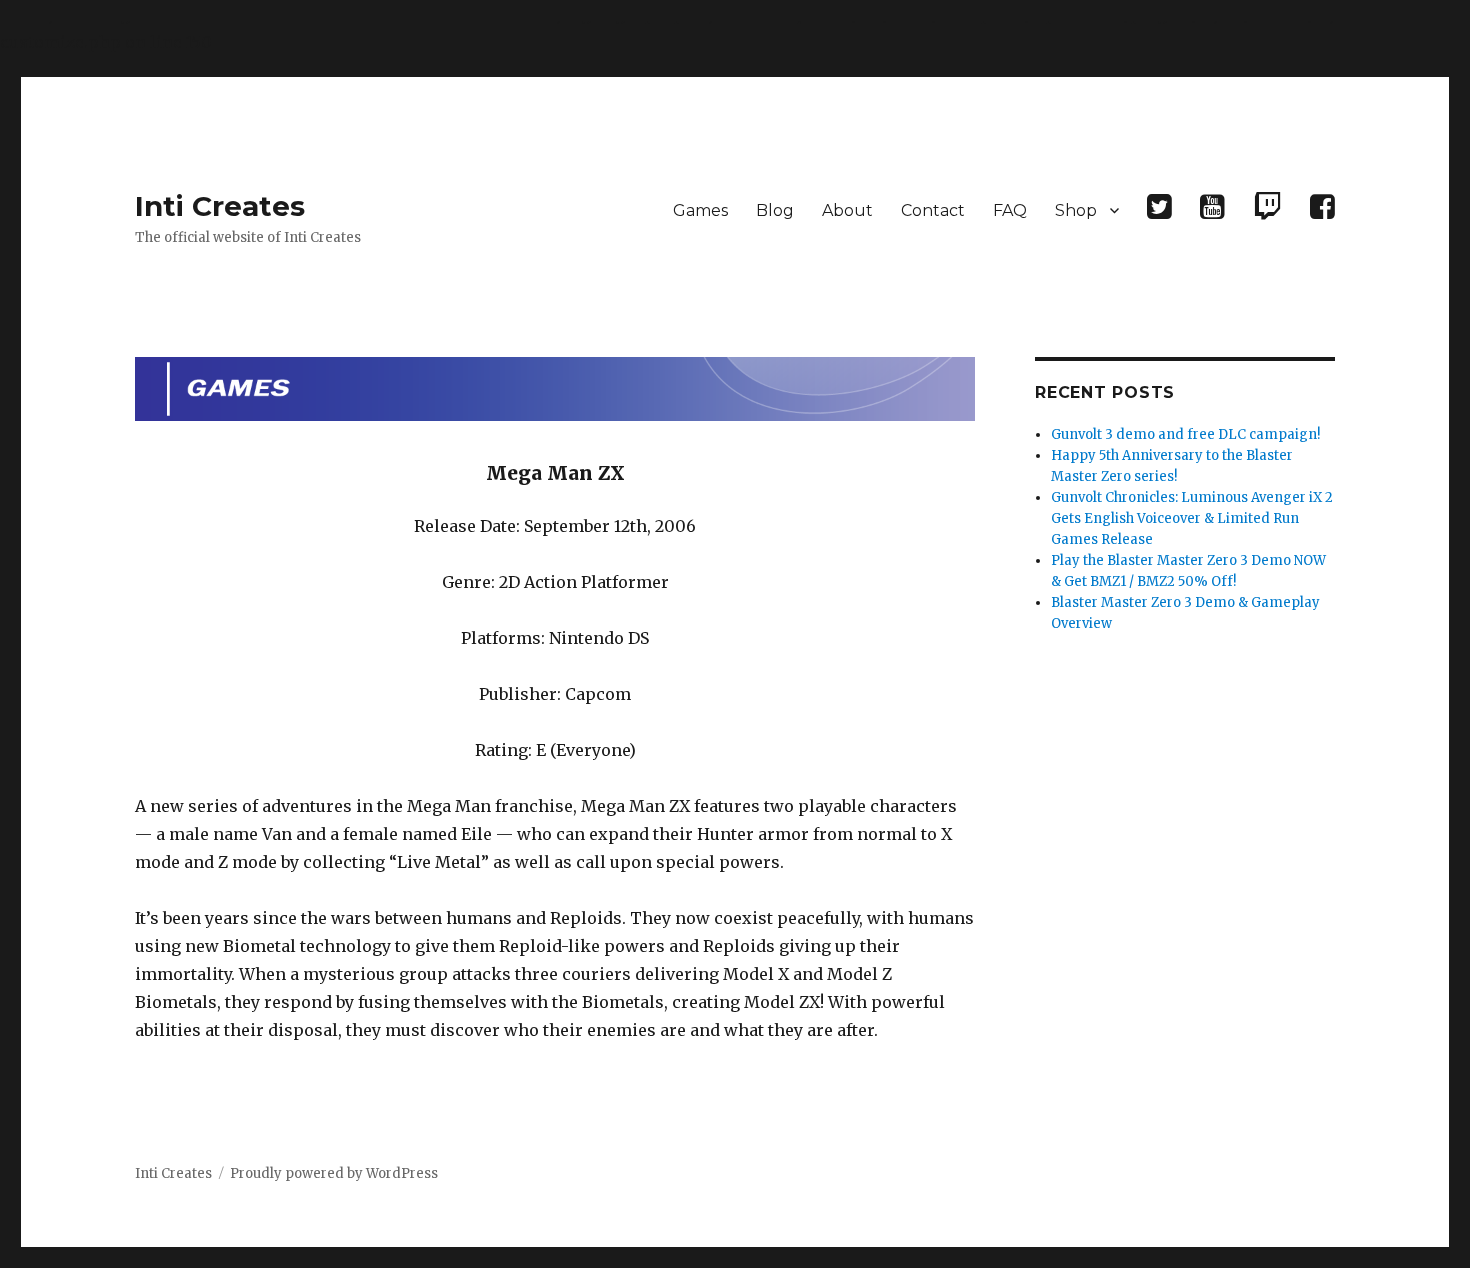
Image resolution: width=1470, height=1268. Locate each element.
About (847, 210)
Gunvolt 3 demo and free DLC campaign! (1185, 434)
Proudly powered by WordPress (334, 1173)
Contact (933, 210)
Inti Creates (220, 206)
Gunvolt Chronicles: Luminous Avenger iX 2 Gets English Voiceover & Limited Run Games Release (1192, 518)
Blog (775, 210)
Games (700, 210)
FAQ (1010, 210)
